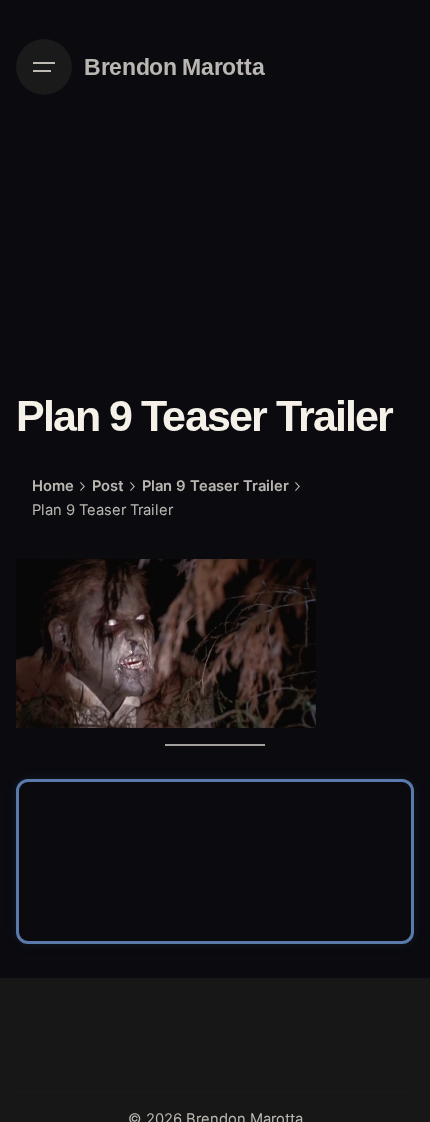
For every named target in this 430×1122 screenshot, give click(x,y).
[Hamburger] (44, 67)
